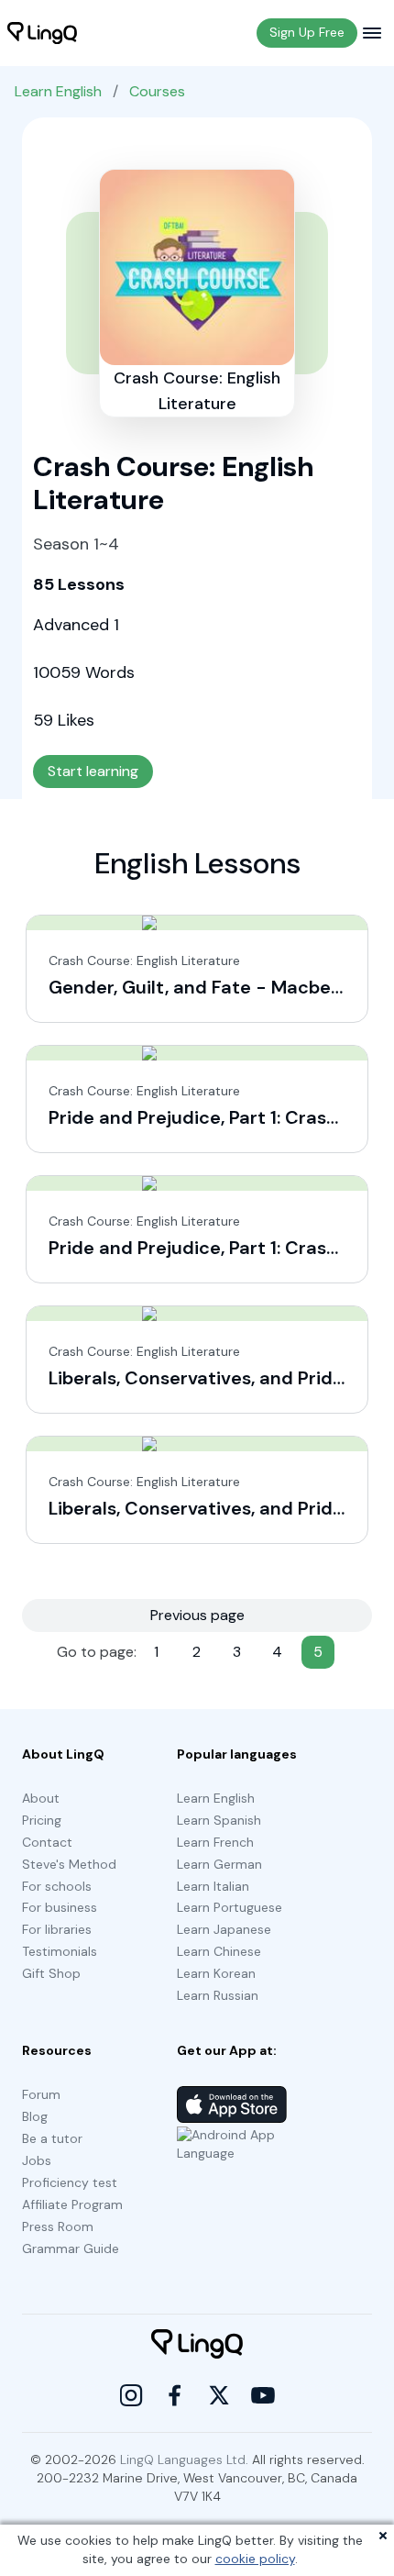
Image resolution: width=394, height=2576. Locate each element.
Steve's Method (69, 1864)
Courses (157, 91)
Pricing (42, 1820)
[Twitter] (219, 2395)
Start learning (93, 771)
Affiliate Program (72, 2204)
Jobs (37, 2160)
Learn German (219, 1864)
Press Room (58, 2226)
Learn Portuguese (230, 1907)
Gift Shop (51, 1973)
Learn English (58, 91)
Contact (47, 1842)
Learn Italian (213, 1886)
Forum (41, 2094)
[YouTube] (263, 2395)
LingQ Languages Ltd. (184, 2459)
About (41, 1798)
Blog (35, 2116)
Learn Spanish (219, 1820)
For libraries (57, 1929)
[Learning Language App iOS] (232, 2104)
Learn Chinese (219, 1951)
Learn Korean (216, 1973)
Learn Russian (218, 1995)
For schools (57, 1886)
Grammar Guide (71, 2248)
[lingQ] (42, 33)
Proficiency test (70, 2182)
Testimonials (60, 1951)
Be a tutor (52, 2138)
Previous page (197, 1615)
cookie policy (255, 2559)
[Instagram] (131, 2395)
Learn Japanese (224, 1929)
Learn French (215, 1842)
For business (60, 1907)
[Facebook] (175, 2395)
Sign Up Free (307, 32)
